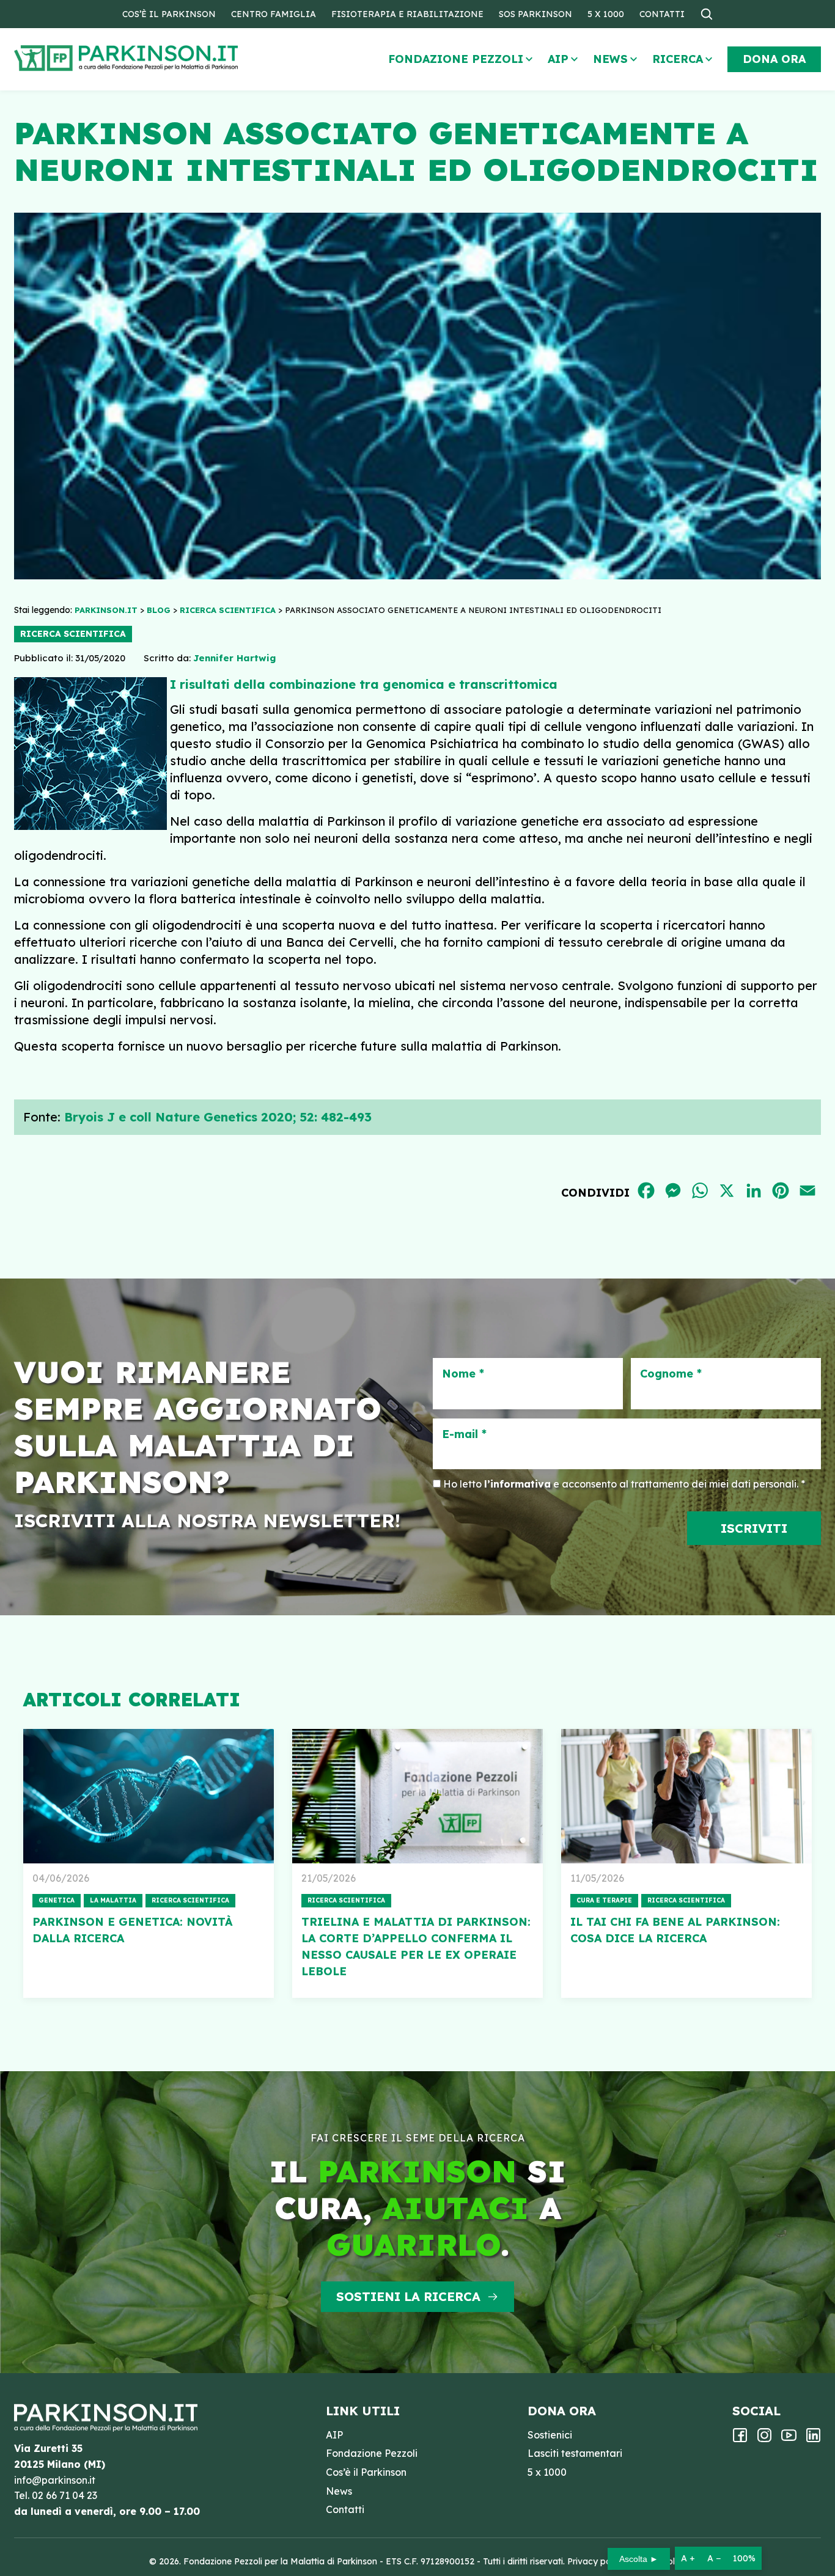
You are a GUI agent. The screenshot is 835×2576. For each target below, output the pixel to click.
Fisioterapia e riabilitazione (407, 14)
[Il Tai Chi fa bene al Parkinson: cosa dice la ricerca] (686, 1796)
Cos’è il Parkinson (169, 14)
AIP (558, 59)
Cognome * (671, 1374)
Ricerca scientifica (73, 634)
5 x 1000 (606, 14)
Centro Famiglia (274, 14)
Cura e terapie (604, 1900)
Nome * (463, 1374)
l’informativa (517, 1484)
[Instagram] (764, 2439)
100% (744, 2558)
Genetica (57, 1900)
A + (688, 2558)
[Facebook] (740, 2439)
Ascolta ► (639, 2559)
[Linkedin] (813, 2439)
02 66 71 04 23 (64, 2495)
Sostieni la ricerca (408, 2296)
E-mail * (464, 1434)
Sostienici (550, 2435)
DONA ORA (774, 59)
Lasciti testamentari (575, 2453)
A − (714, 2558)
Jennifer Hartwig (234, 658)
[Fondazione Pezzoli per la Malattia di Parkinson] (161, 58)
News (610, 59)
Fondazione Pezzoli (456, 59)
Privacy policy (596, 2561)
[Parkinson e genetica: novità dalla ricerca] (149, 1796)
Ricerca (678, 59)
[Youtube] (789, 2439)
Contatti (662, 14)
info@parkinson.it (55, 2480)
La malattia (113, 1900)
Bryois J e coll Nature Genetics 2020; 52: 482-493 (218, 1117)
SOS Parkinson (535, 14)
